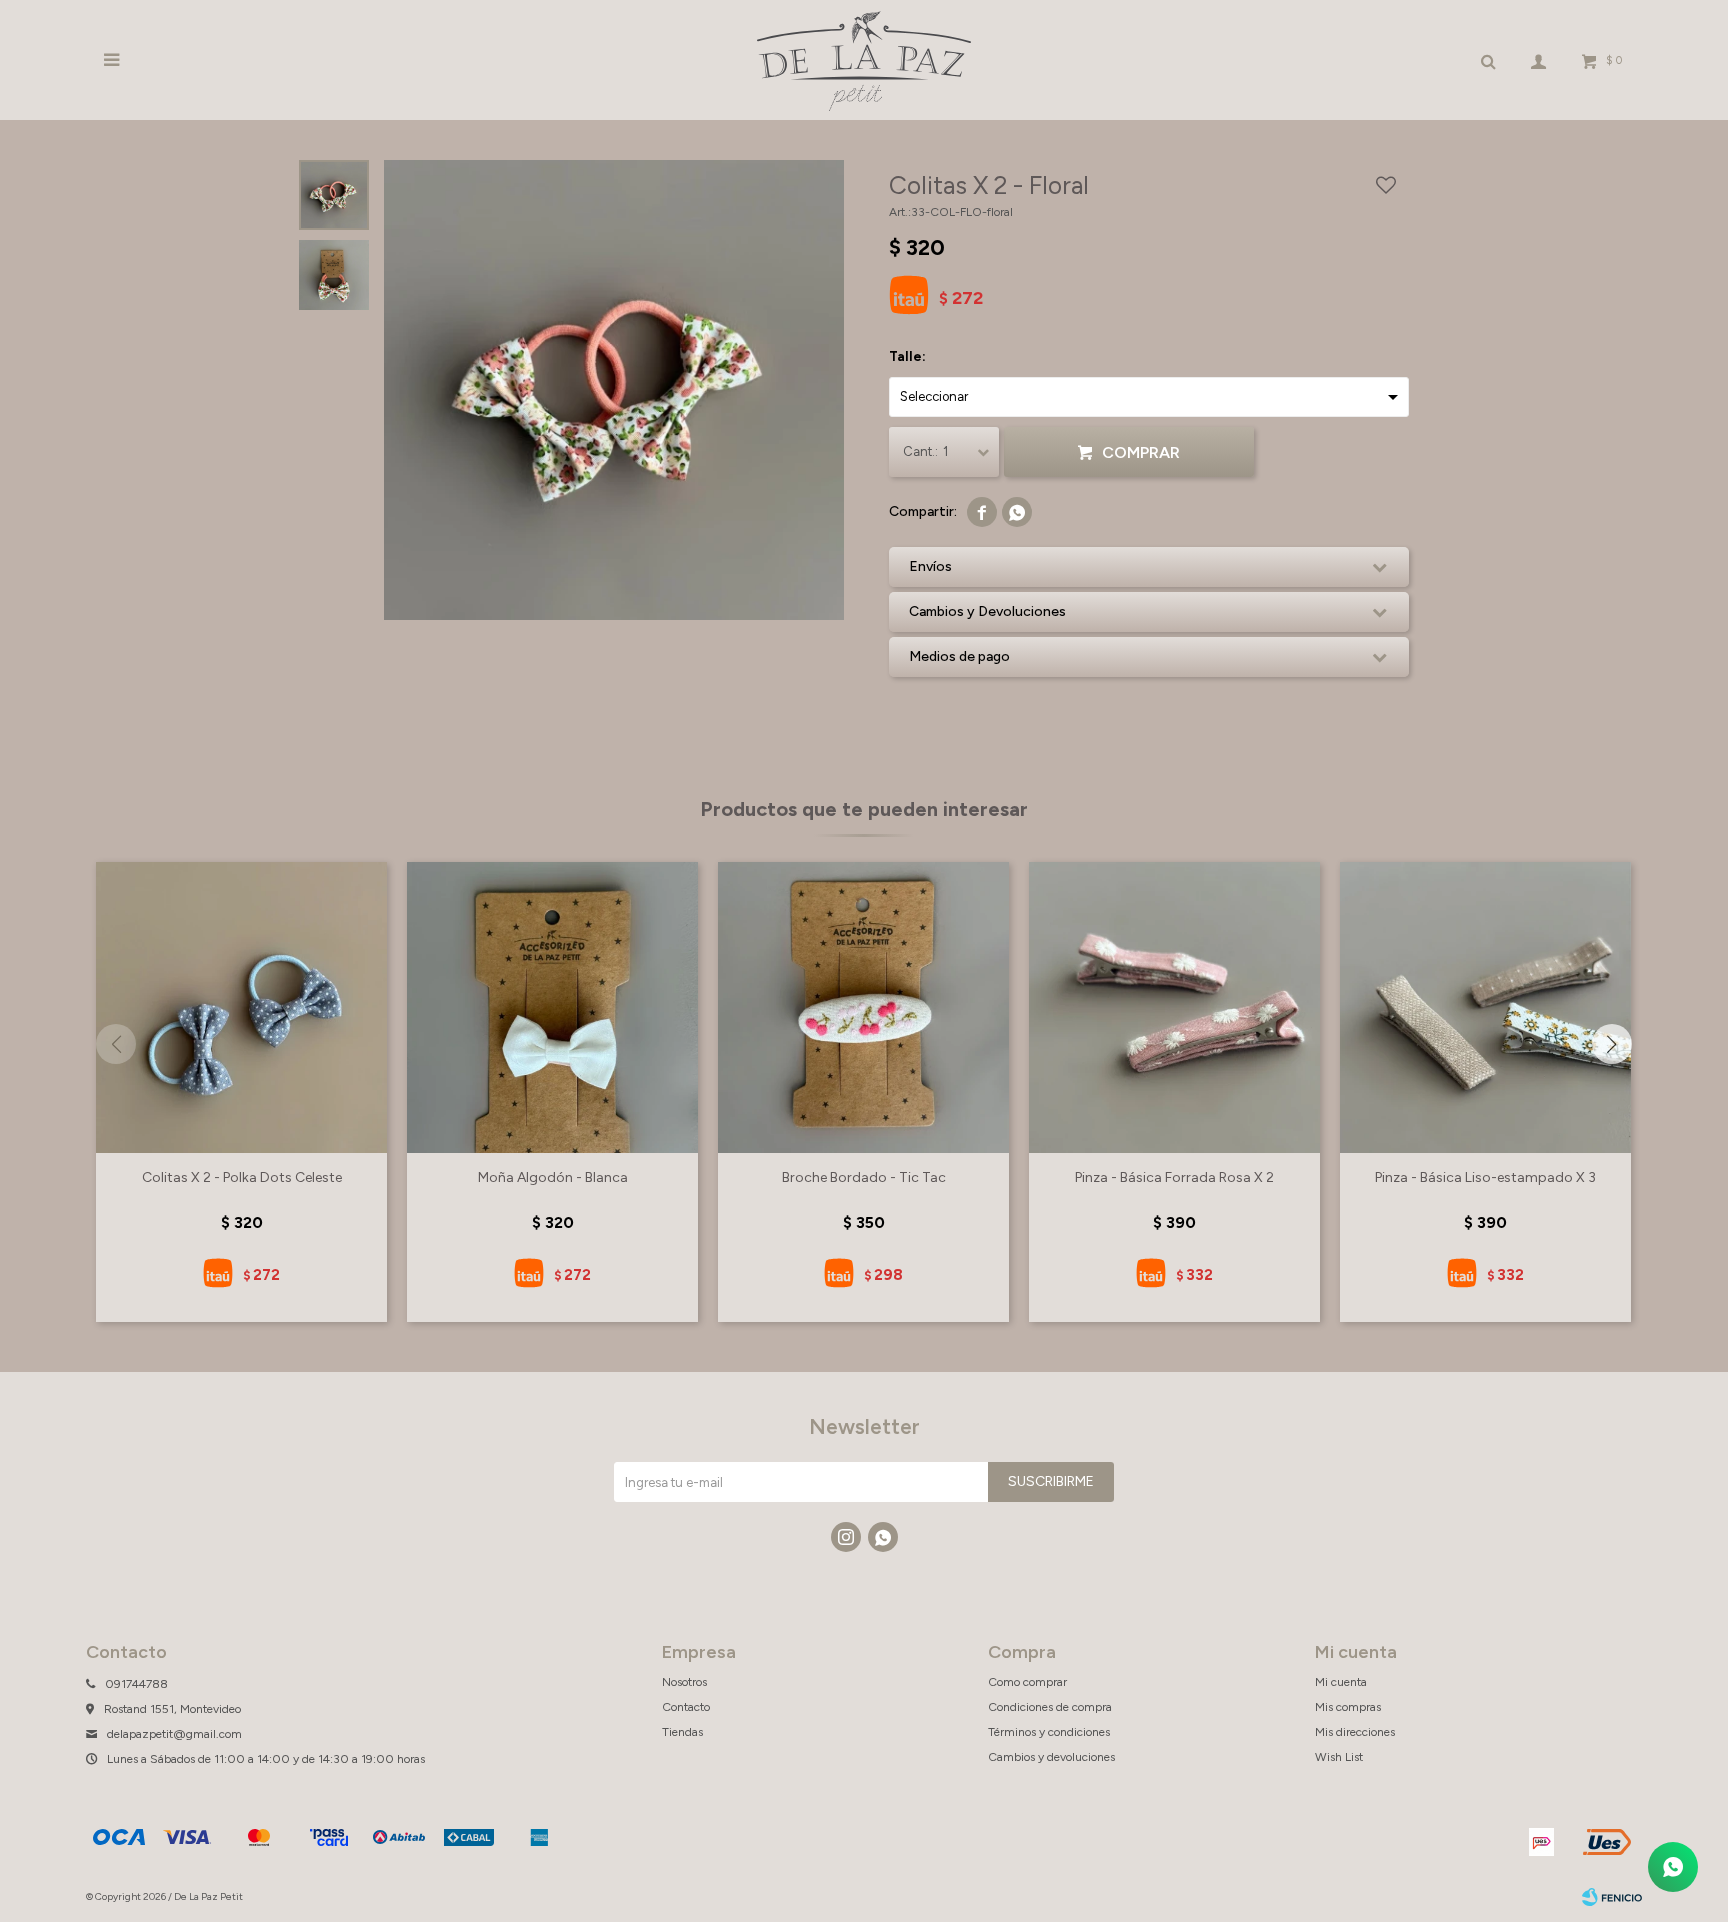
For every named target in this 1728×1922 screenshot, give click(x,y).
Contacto (686, 1707)
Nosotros (684, 1682)
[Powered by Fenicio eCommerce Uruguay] (1612, 1897)
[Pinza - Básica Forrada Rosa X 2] (1174, 1007)
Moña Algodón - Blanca (553, 1177)
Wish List (1339, 1757)
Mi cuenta (1341, 1682)
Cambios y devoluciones (1051, 1757)
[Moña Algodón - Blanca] (552, 1007)
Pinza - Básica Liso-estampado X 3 (1485, 1177)
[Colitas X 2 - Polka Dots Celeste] (241, 1007)
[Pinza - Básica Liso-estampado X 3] (1485, 1007)
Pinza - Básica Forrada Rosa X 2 (1174, 1177)
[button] (1612, 1044)
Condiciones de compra (1050, 1707)
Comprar (1141, 452)
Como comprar (1027, 1682)
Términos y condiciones (1049, 1732)
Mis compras (1348, 1707)
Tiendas (682, 1732)
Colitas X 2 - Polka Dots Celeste (242, 1177)
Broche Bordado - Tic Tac (864, 1177)
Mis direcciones (1355, 1732)
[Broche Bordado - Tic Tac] (863, 1007)
